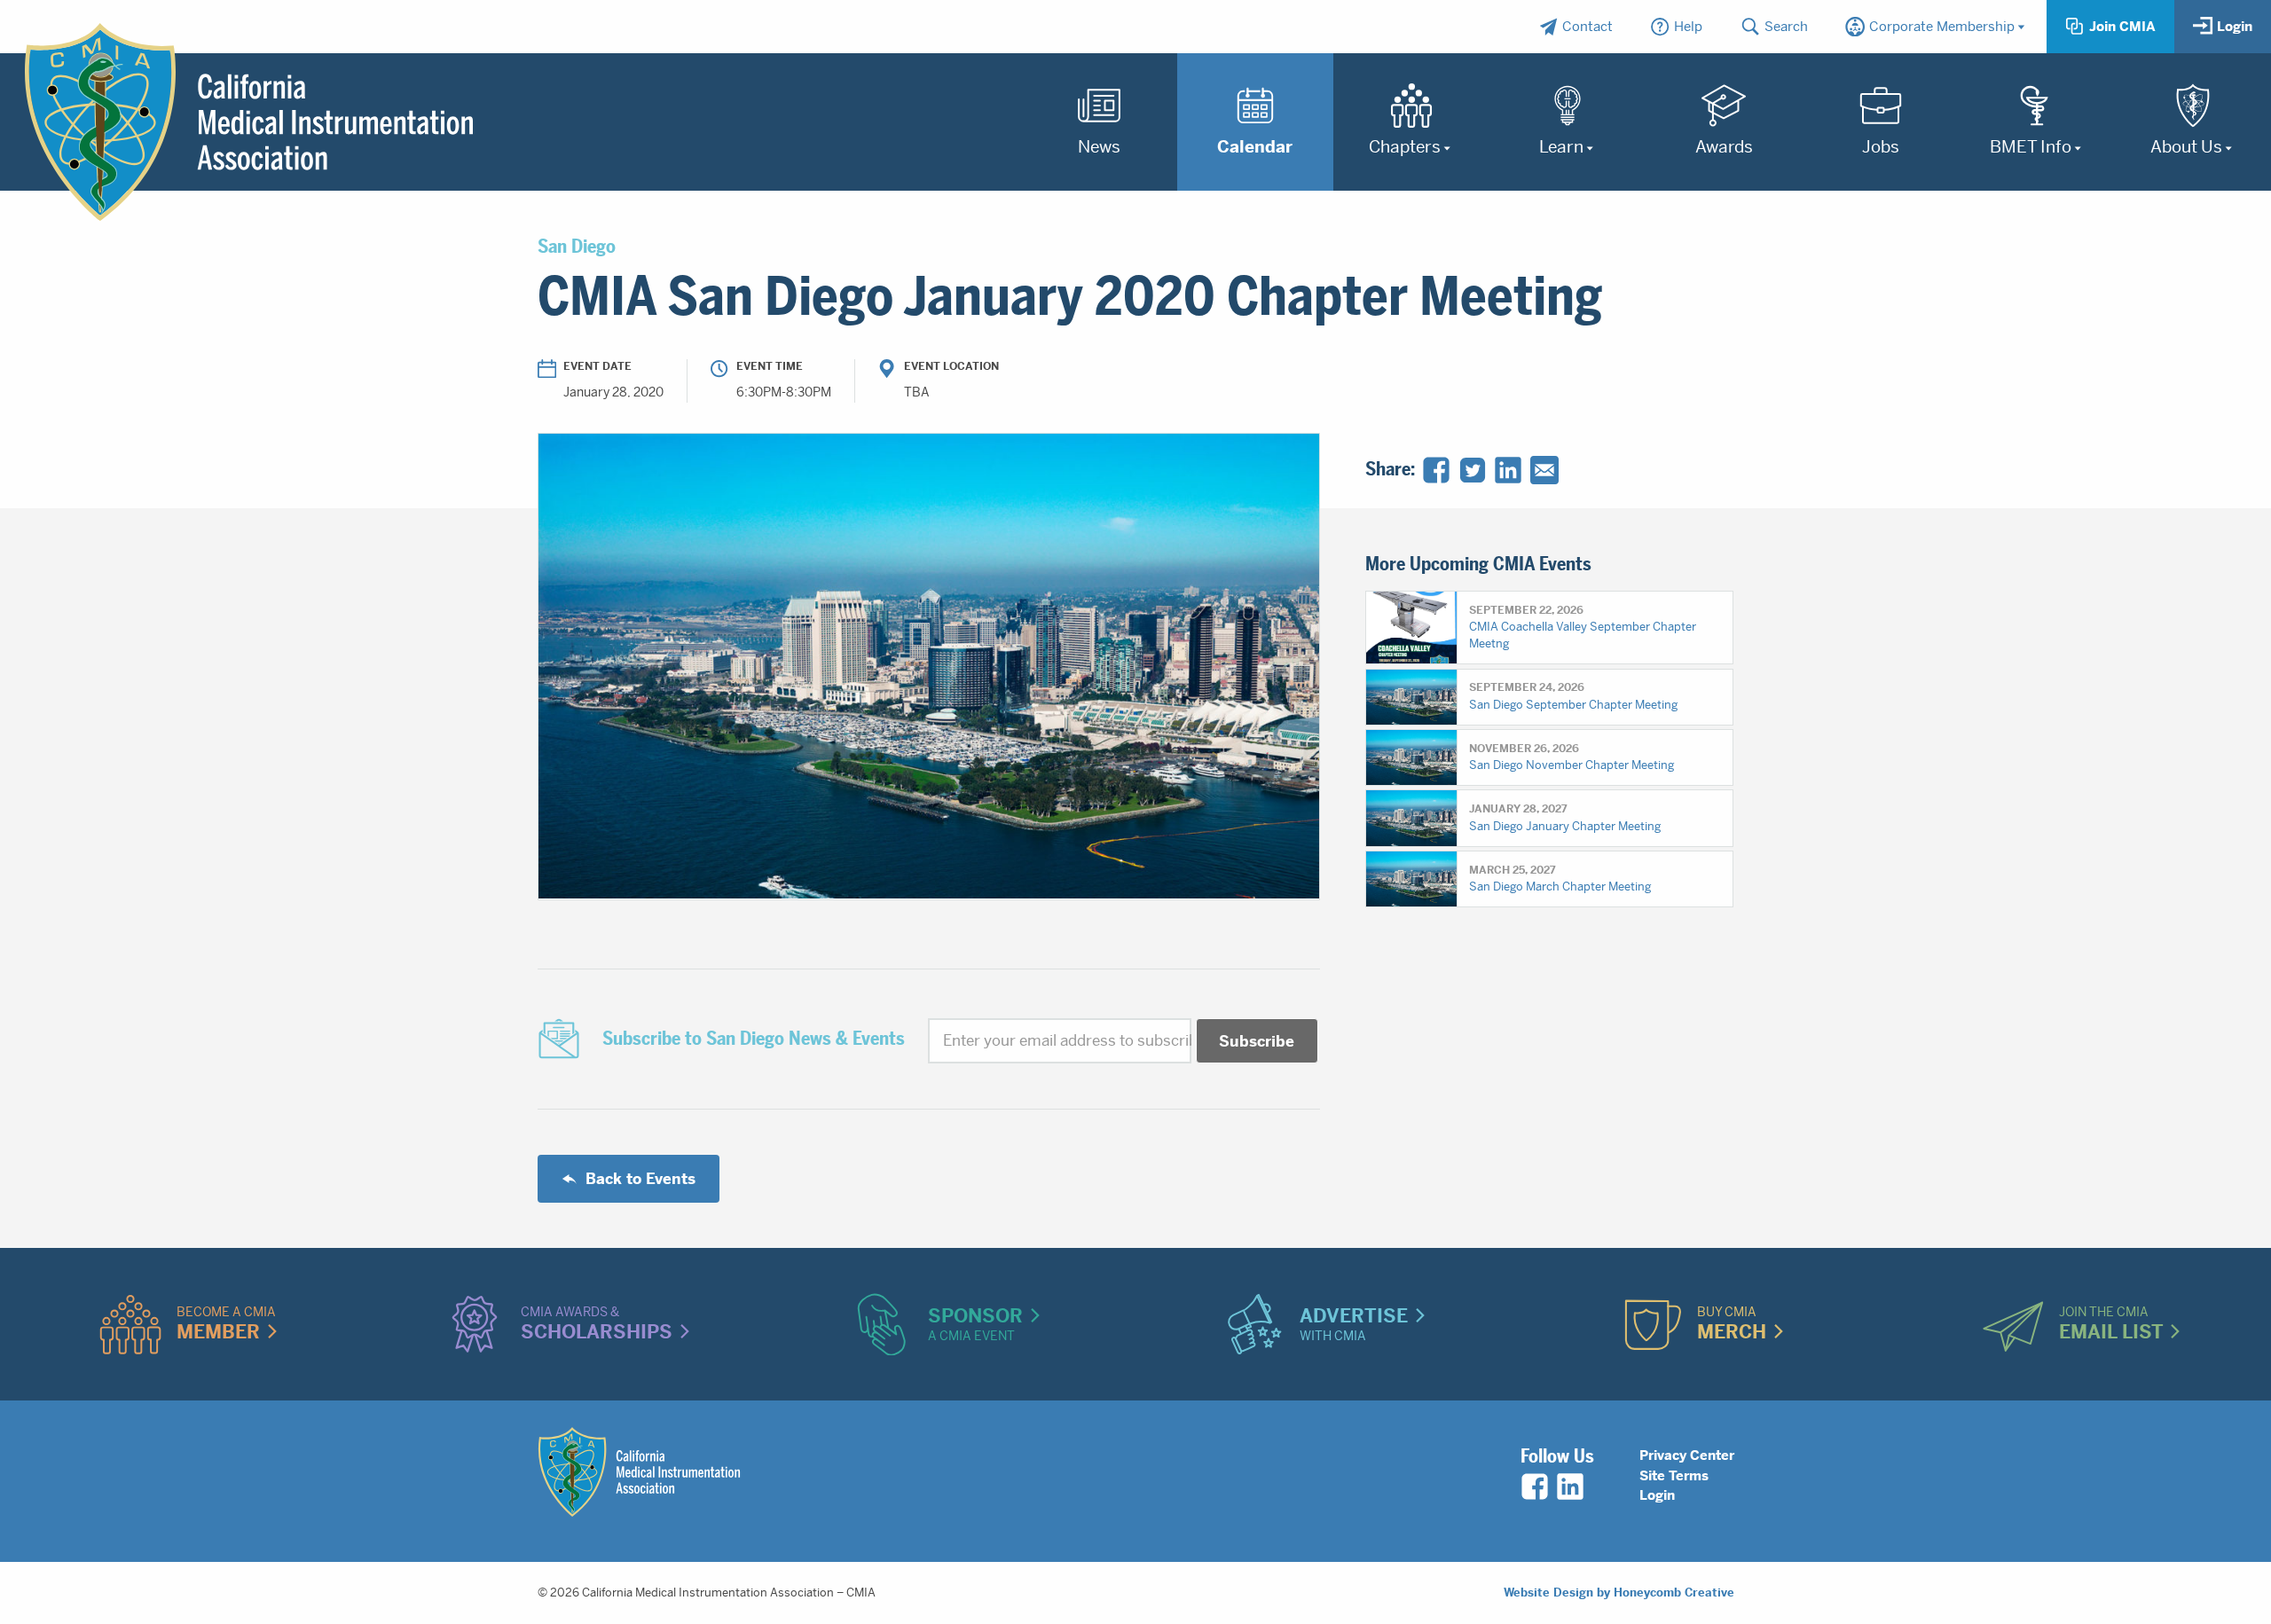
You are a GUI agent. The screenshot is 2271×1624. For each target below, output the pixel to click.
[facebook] (1535, 1487)
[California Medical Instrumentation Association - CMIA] (249, 122)
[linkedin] (1570, 1487)
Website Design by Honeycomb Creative (1619, 1593)
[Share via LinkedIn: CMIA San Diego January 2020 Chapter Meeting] (1508, 470)
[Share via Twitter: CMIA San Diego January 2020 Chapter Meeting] (1473, 470)
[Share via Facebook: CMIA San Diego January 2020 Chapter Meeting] (1436, 470)
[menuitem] (1576, 27)
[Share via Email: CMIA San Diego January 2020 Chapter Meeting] (1544, 470)
